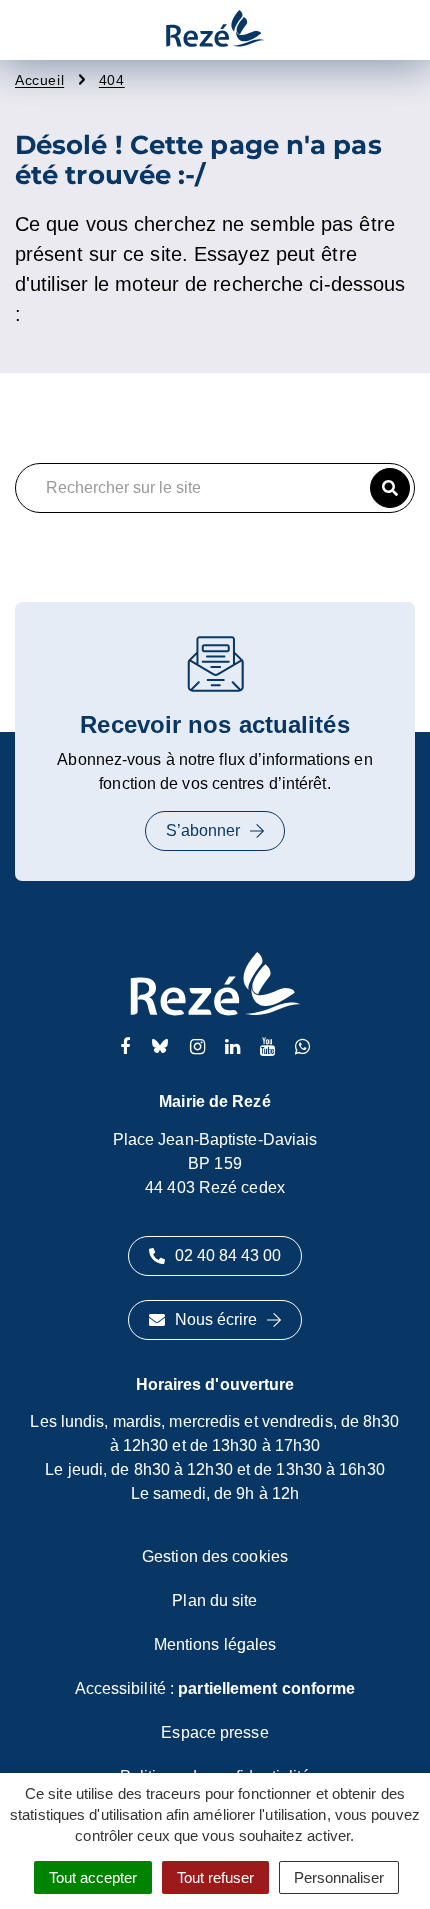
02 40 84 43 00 (228, 1255)
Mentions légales (215, 1644)
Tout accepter (93, 1877)
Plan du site (214, 1600)
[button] (390, 488)
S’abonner (203, 830)
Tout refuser (215, 1877)
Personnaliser (339, 1877)
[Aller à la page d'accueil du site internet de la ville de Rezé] (215, 30)
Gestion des (215, 1556)
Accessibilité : (215, 1688)
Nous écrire (216, 1319)
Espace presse (214, 1732)
